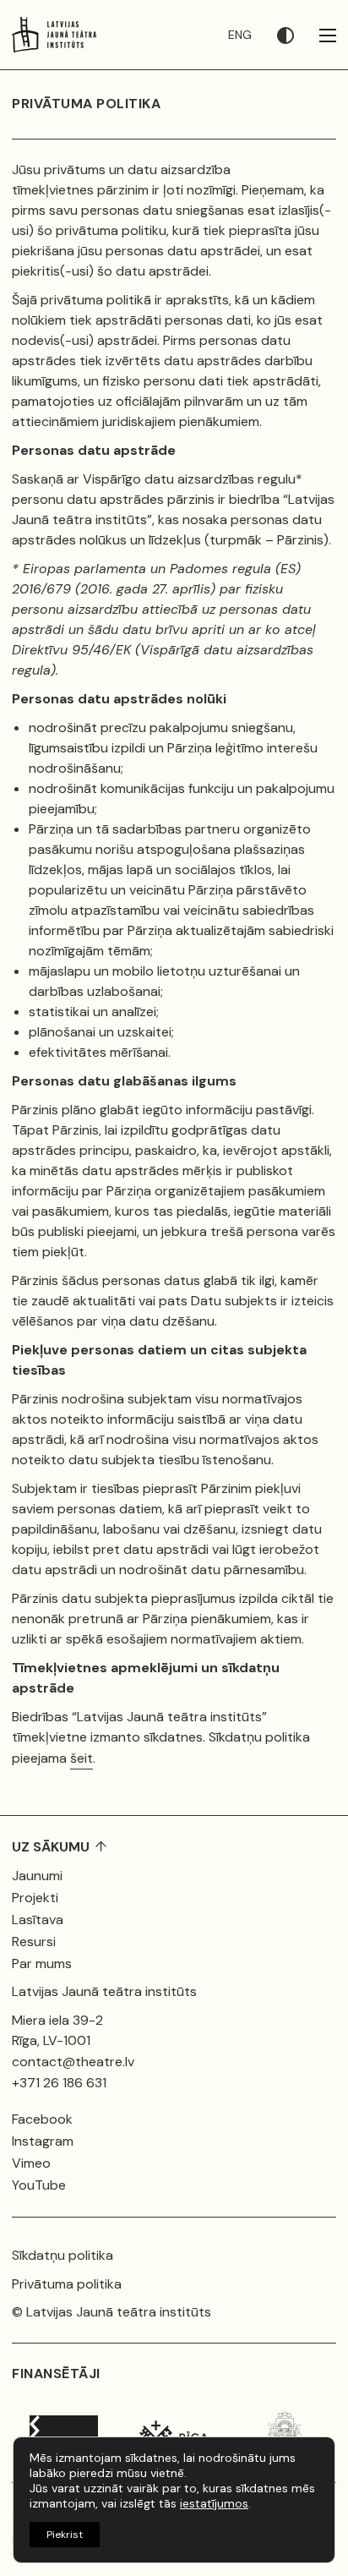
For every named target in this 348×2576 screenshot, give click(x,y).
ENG (240, 35)
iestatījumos (214, 2503)
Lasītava (38, 1920)
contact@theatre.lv (73, 2062)
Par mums (42, 1963)
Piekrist (65, 2535)
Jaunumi (37, 1876)
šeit (82, 1758)
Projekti (35, 1898)
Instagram (43, 2141)
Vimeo (31, 2163)
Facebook (42, 2119)
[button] (298, 35)
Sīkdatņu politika (63, 2255)
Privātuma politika (67, 2284)
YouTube (39, 2185)
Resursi (34, 1942)
